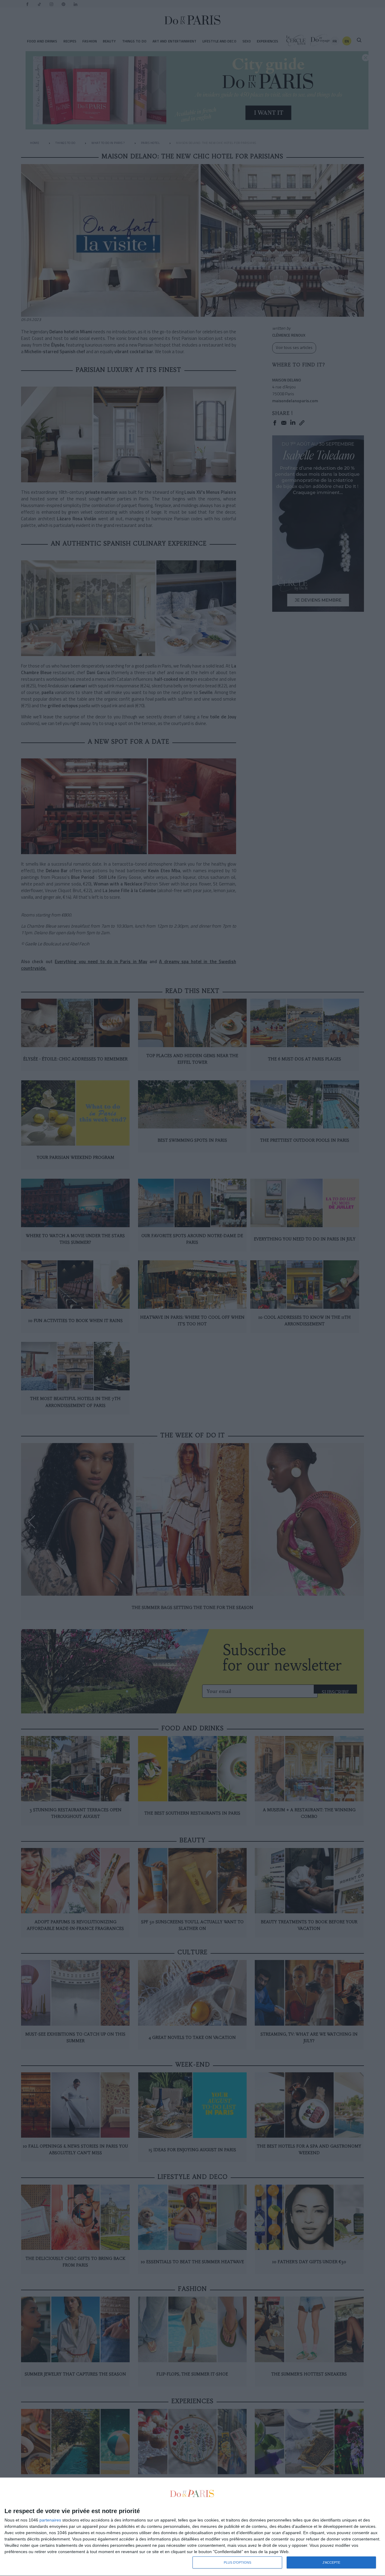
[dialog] (192, 2527)
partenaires (50, 2520)
